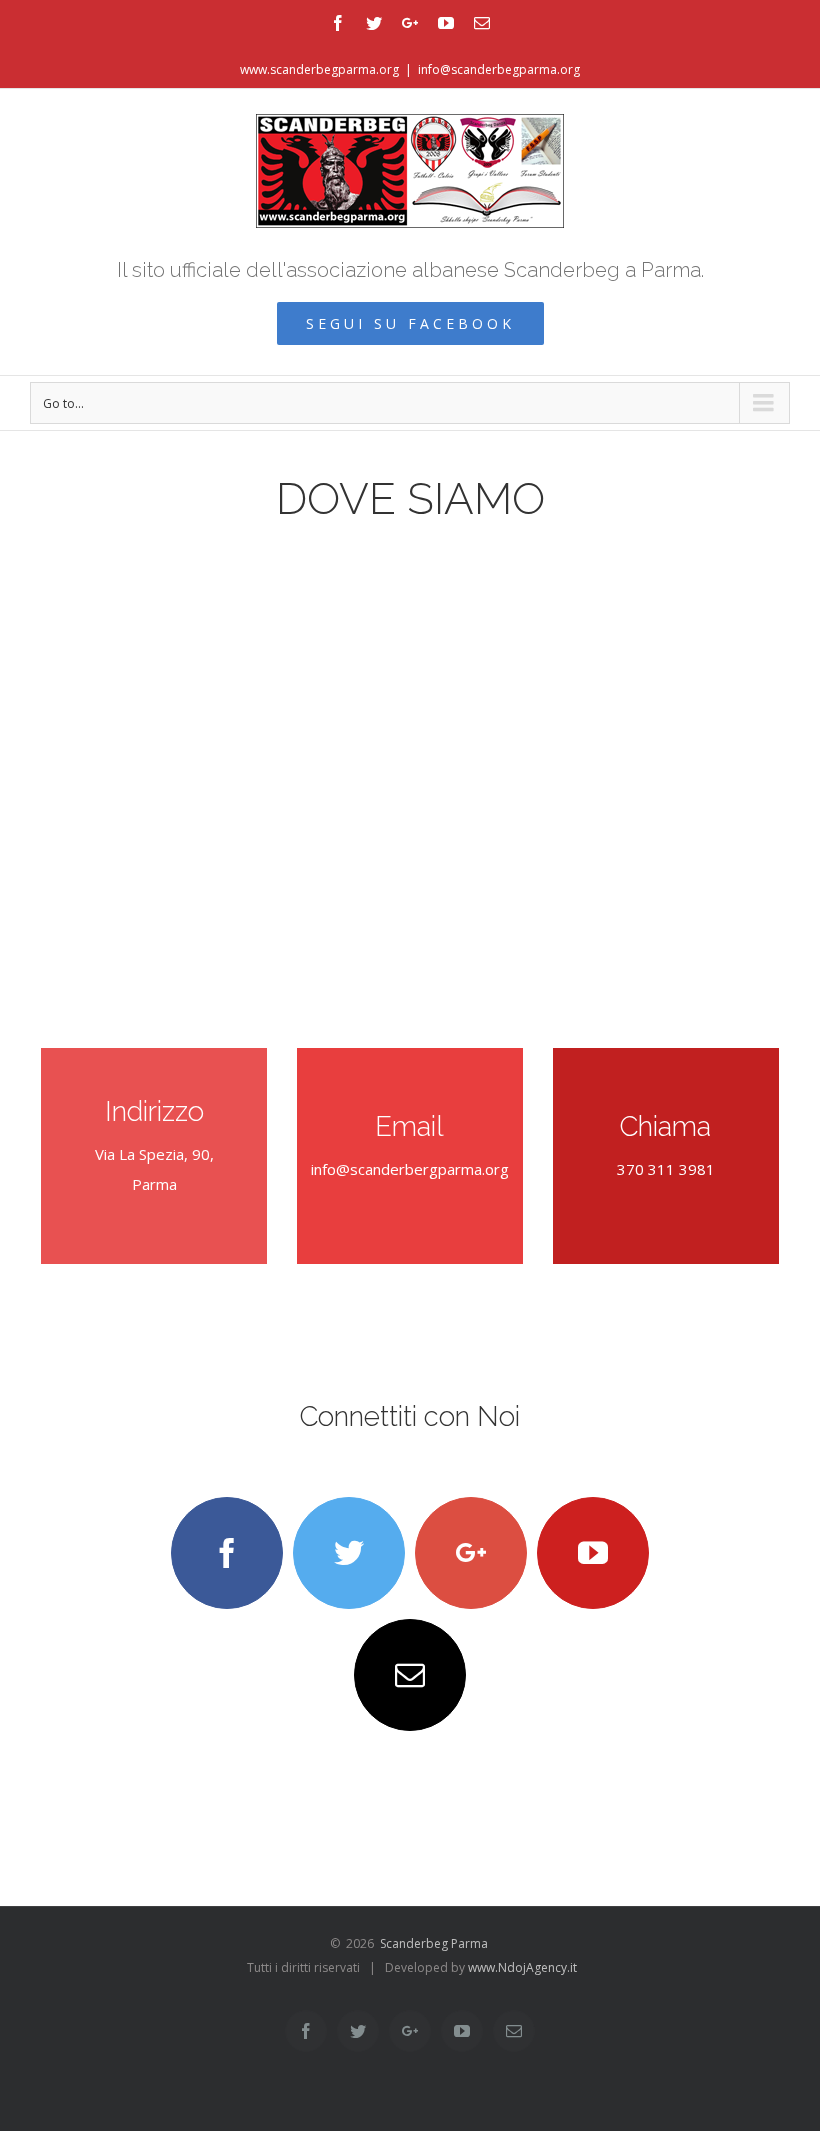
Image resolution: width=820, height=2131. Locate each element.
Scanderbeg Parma (434, 1943)
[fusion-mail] (410, 1675)
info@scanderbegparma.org (499, 69)
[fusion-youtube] (593, 1553)
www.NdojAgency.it (522, 1967)
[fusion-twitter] (349, 1553)
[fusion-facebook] (227, 1553)
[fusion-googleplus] (471, 1553)
